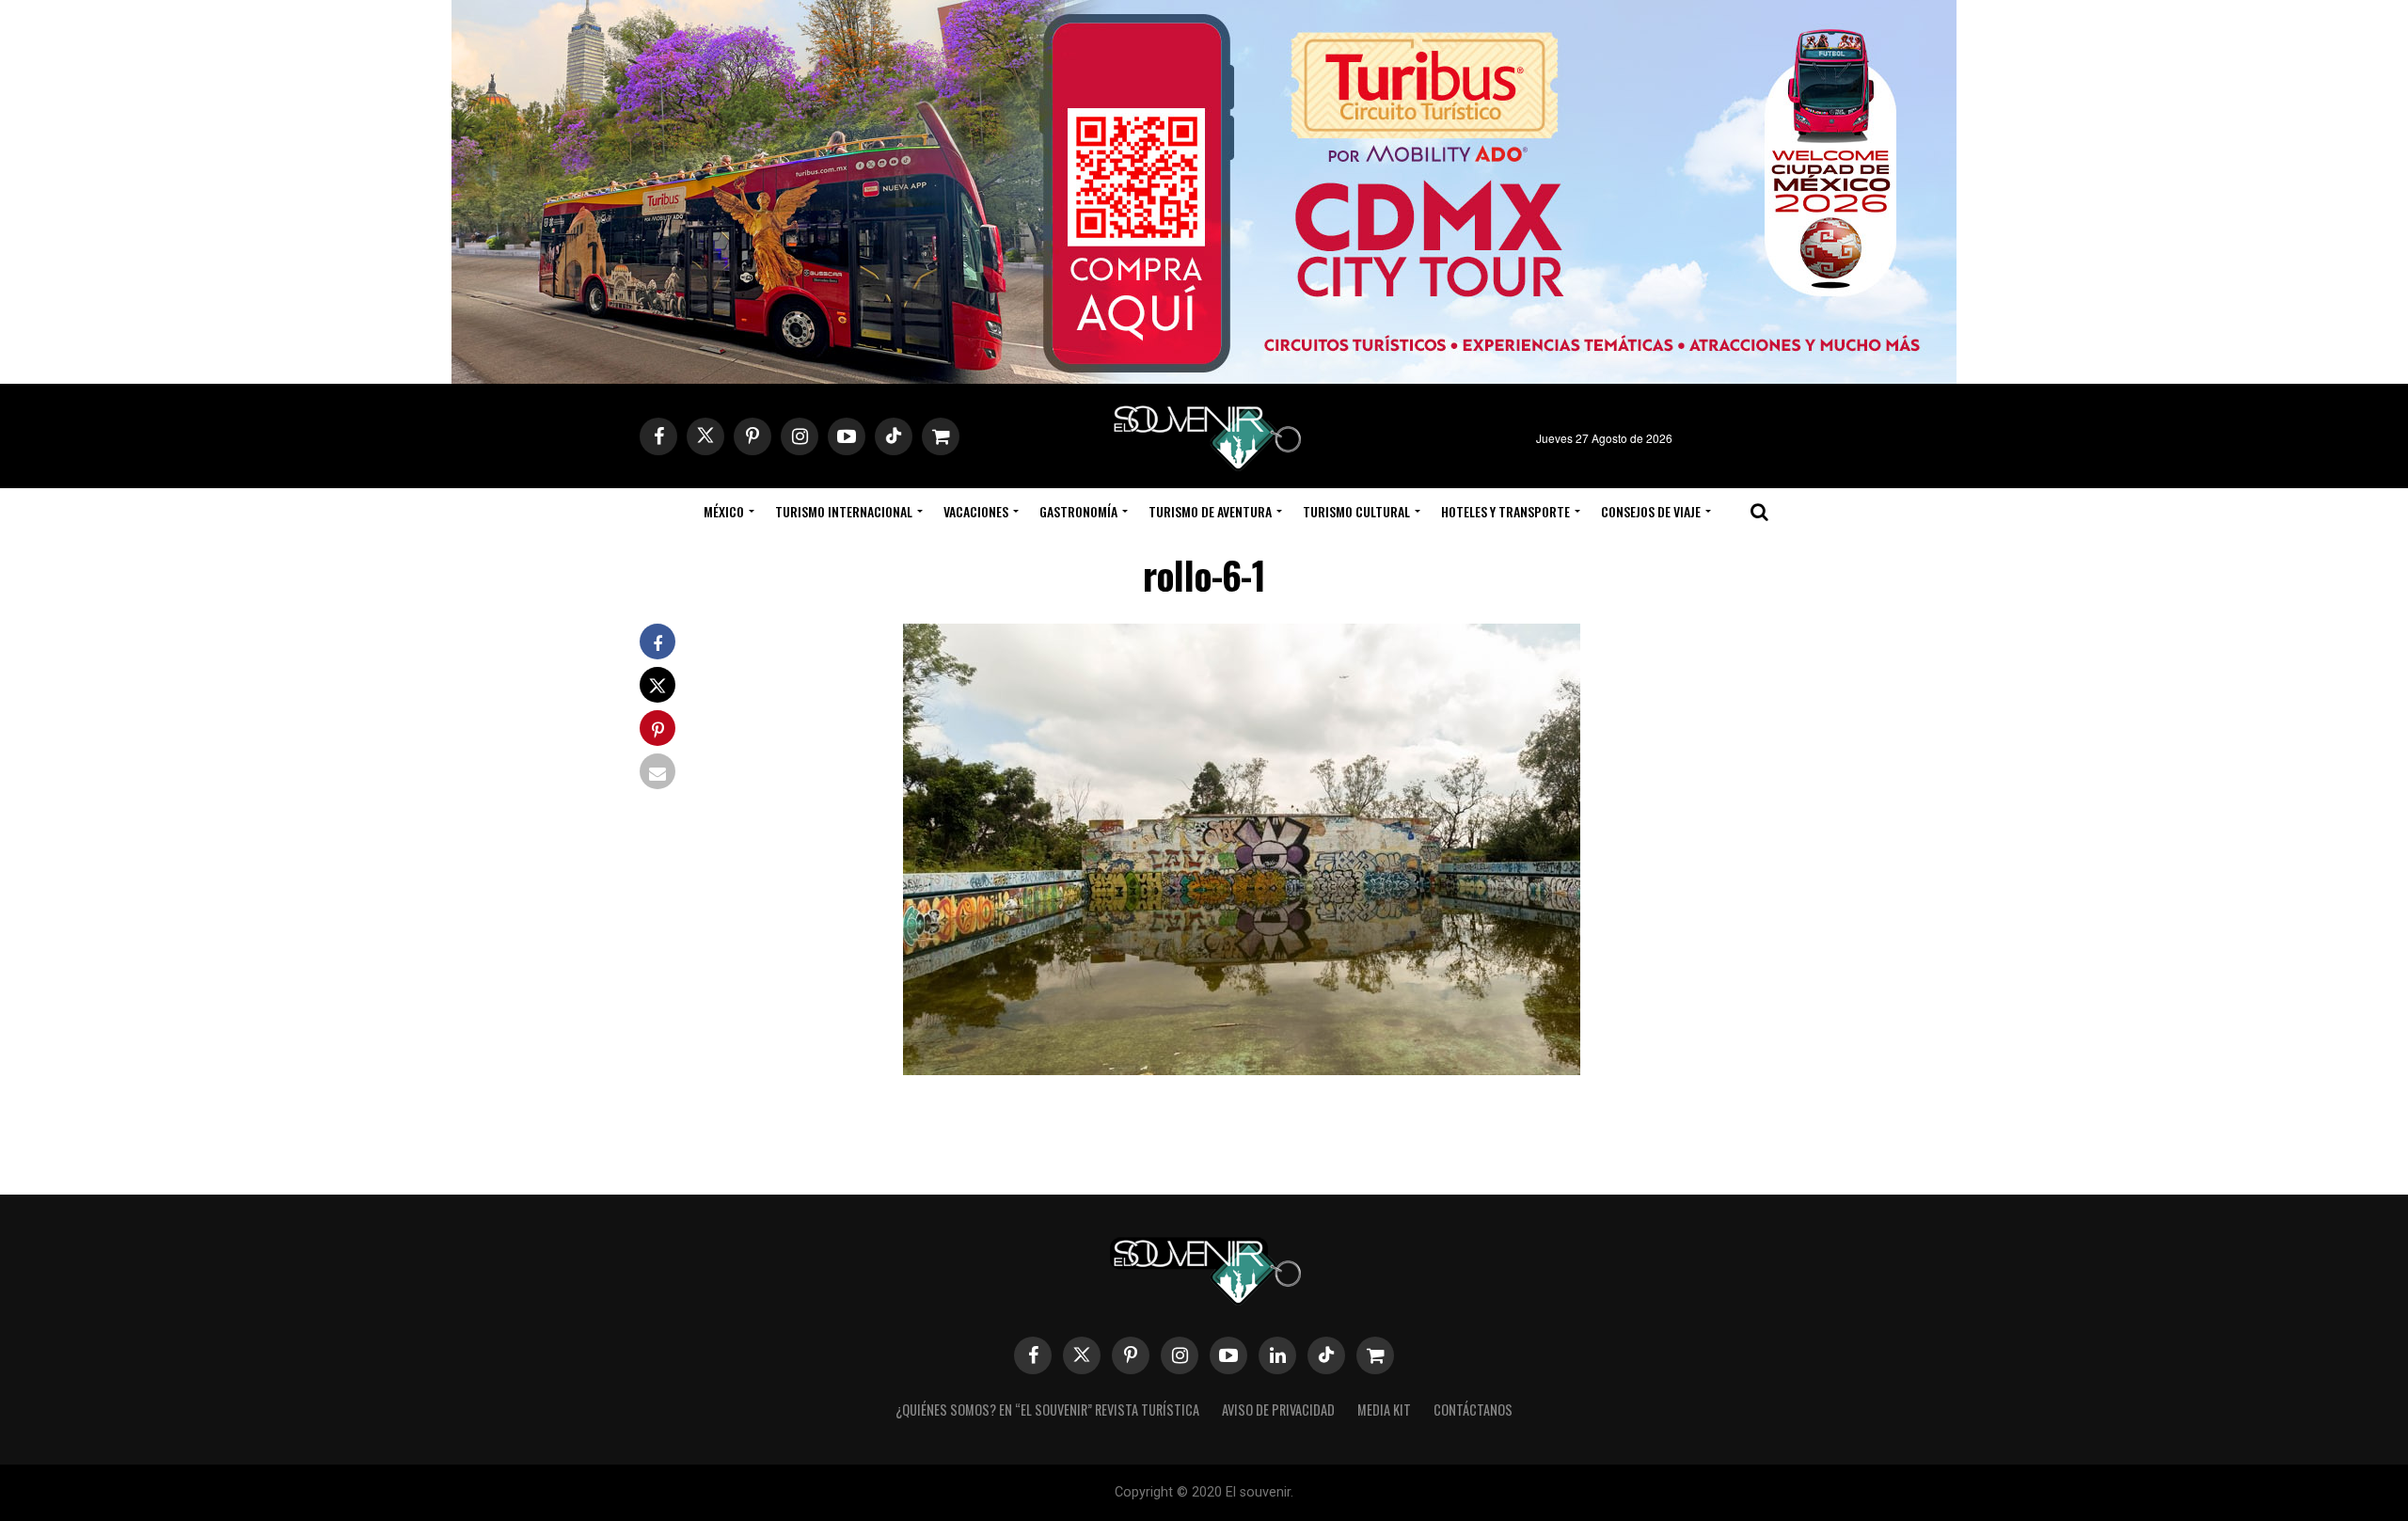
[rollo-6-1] (1242, 1069)
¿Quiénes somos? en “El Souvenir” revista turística (1047, 1410)
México (724, 511)
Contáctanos (1473, 1410)
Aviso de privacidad (1278, 1410)
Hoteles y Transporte (1505, 511)
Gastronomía (1078, 511)
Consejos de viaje (1651, 511)
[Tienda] (1375, 1355)
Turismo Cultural (1356, 511)
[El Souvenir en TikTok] (1326, 1355)
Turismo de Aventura (1210, 511)
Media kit (1384, 1410)
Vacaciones (976, 511)
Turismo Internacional (844, 511)
